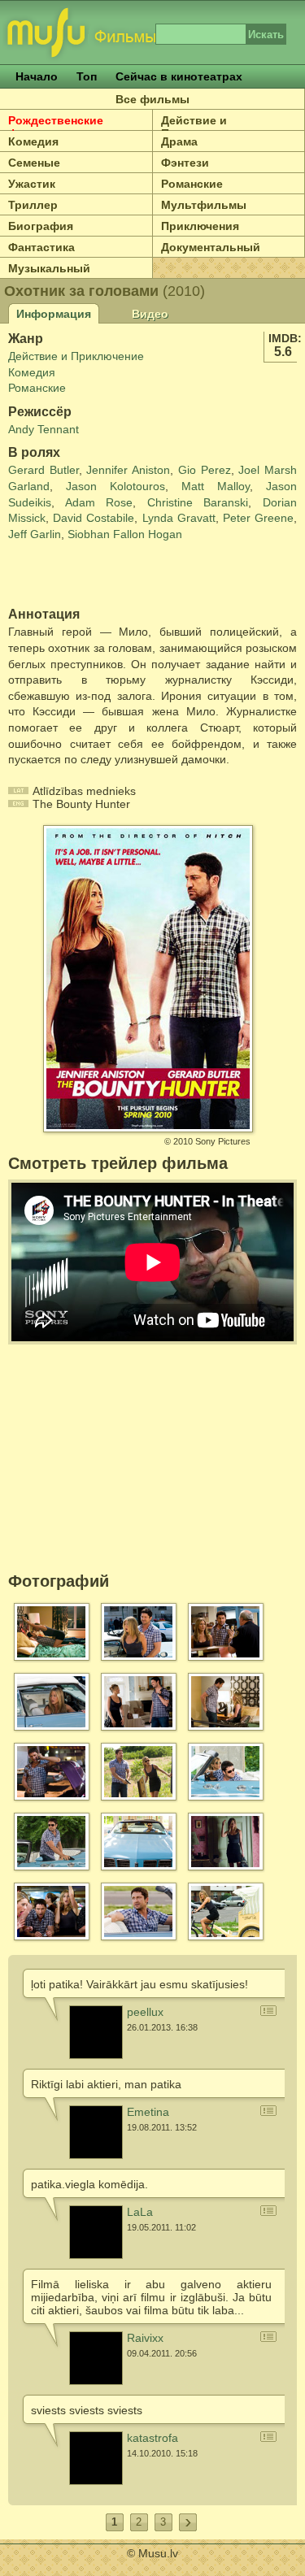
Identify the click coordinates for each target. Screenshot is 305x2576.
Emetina (148, 2112)
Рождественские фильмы (56, 127)
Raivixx (145, 2338)
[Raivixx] (96, 2358)
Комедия (33, 141)
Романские (37, 388)
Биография (41, 226)
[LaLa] (96, 2232)
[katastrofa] (96, 2458)
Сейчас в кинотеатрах (179, 76)
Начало (37, 76)
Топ (87, 76)
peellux (145, 2012)
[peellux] (96, 2032)
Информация (54, 314)
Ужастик (32, 184)
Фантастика (41, 247)
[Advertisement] (103, 575)
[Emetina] (96, 2132)
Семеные (34, 163)
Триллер (33, 205)
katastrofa (152, 2438)
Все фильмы (152, 99)
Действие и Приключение (76, 356)
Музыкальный (49, 268)
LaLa (140, 2212)
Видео (150, 314)
